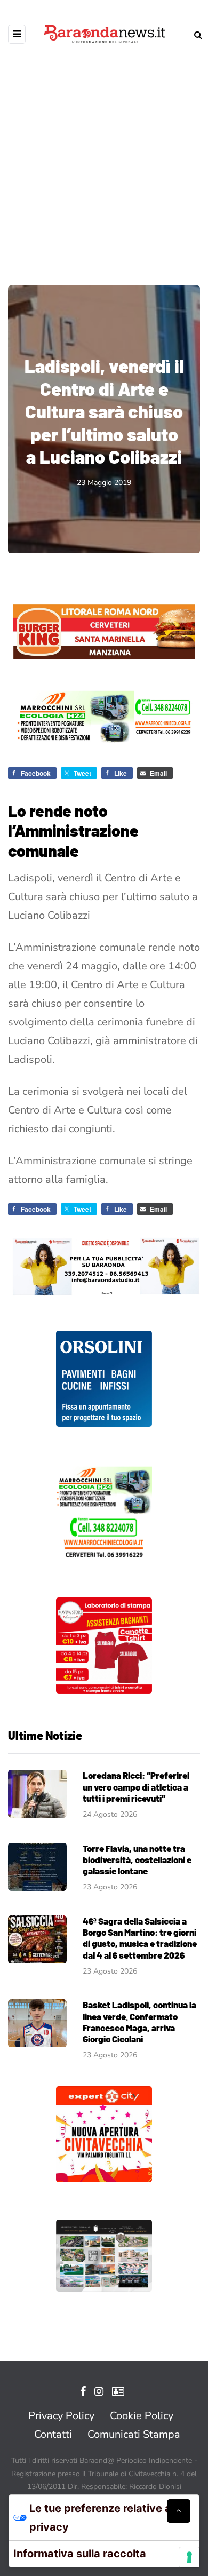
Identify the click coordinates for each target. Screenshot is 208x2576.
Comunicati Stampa (134, 2434)
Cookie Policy (142, 2416)
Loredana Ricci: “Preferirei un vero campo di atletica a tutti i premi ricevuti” (136, 1787)
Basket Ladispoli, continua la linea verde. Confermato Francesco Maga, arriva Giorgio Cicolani (139, 2022)
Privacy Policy (61, 2416)
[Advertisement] (104, 157)
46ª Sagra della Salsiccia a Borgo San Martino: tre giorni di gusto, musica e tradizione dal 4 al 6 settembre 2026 (140, 1938)
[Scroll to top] (179, 2511)
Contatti (53, 2434)
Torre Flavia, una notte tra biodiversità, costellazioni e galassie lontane (137, 1860)
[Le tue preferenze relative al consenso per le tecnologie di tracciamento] (189, 2557)
